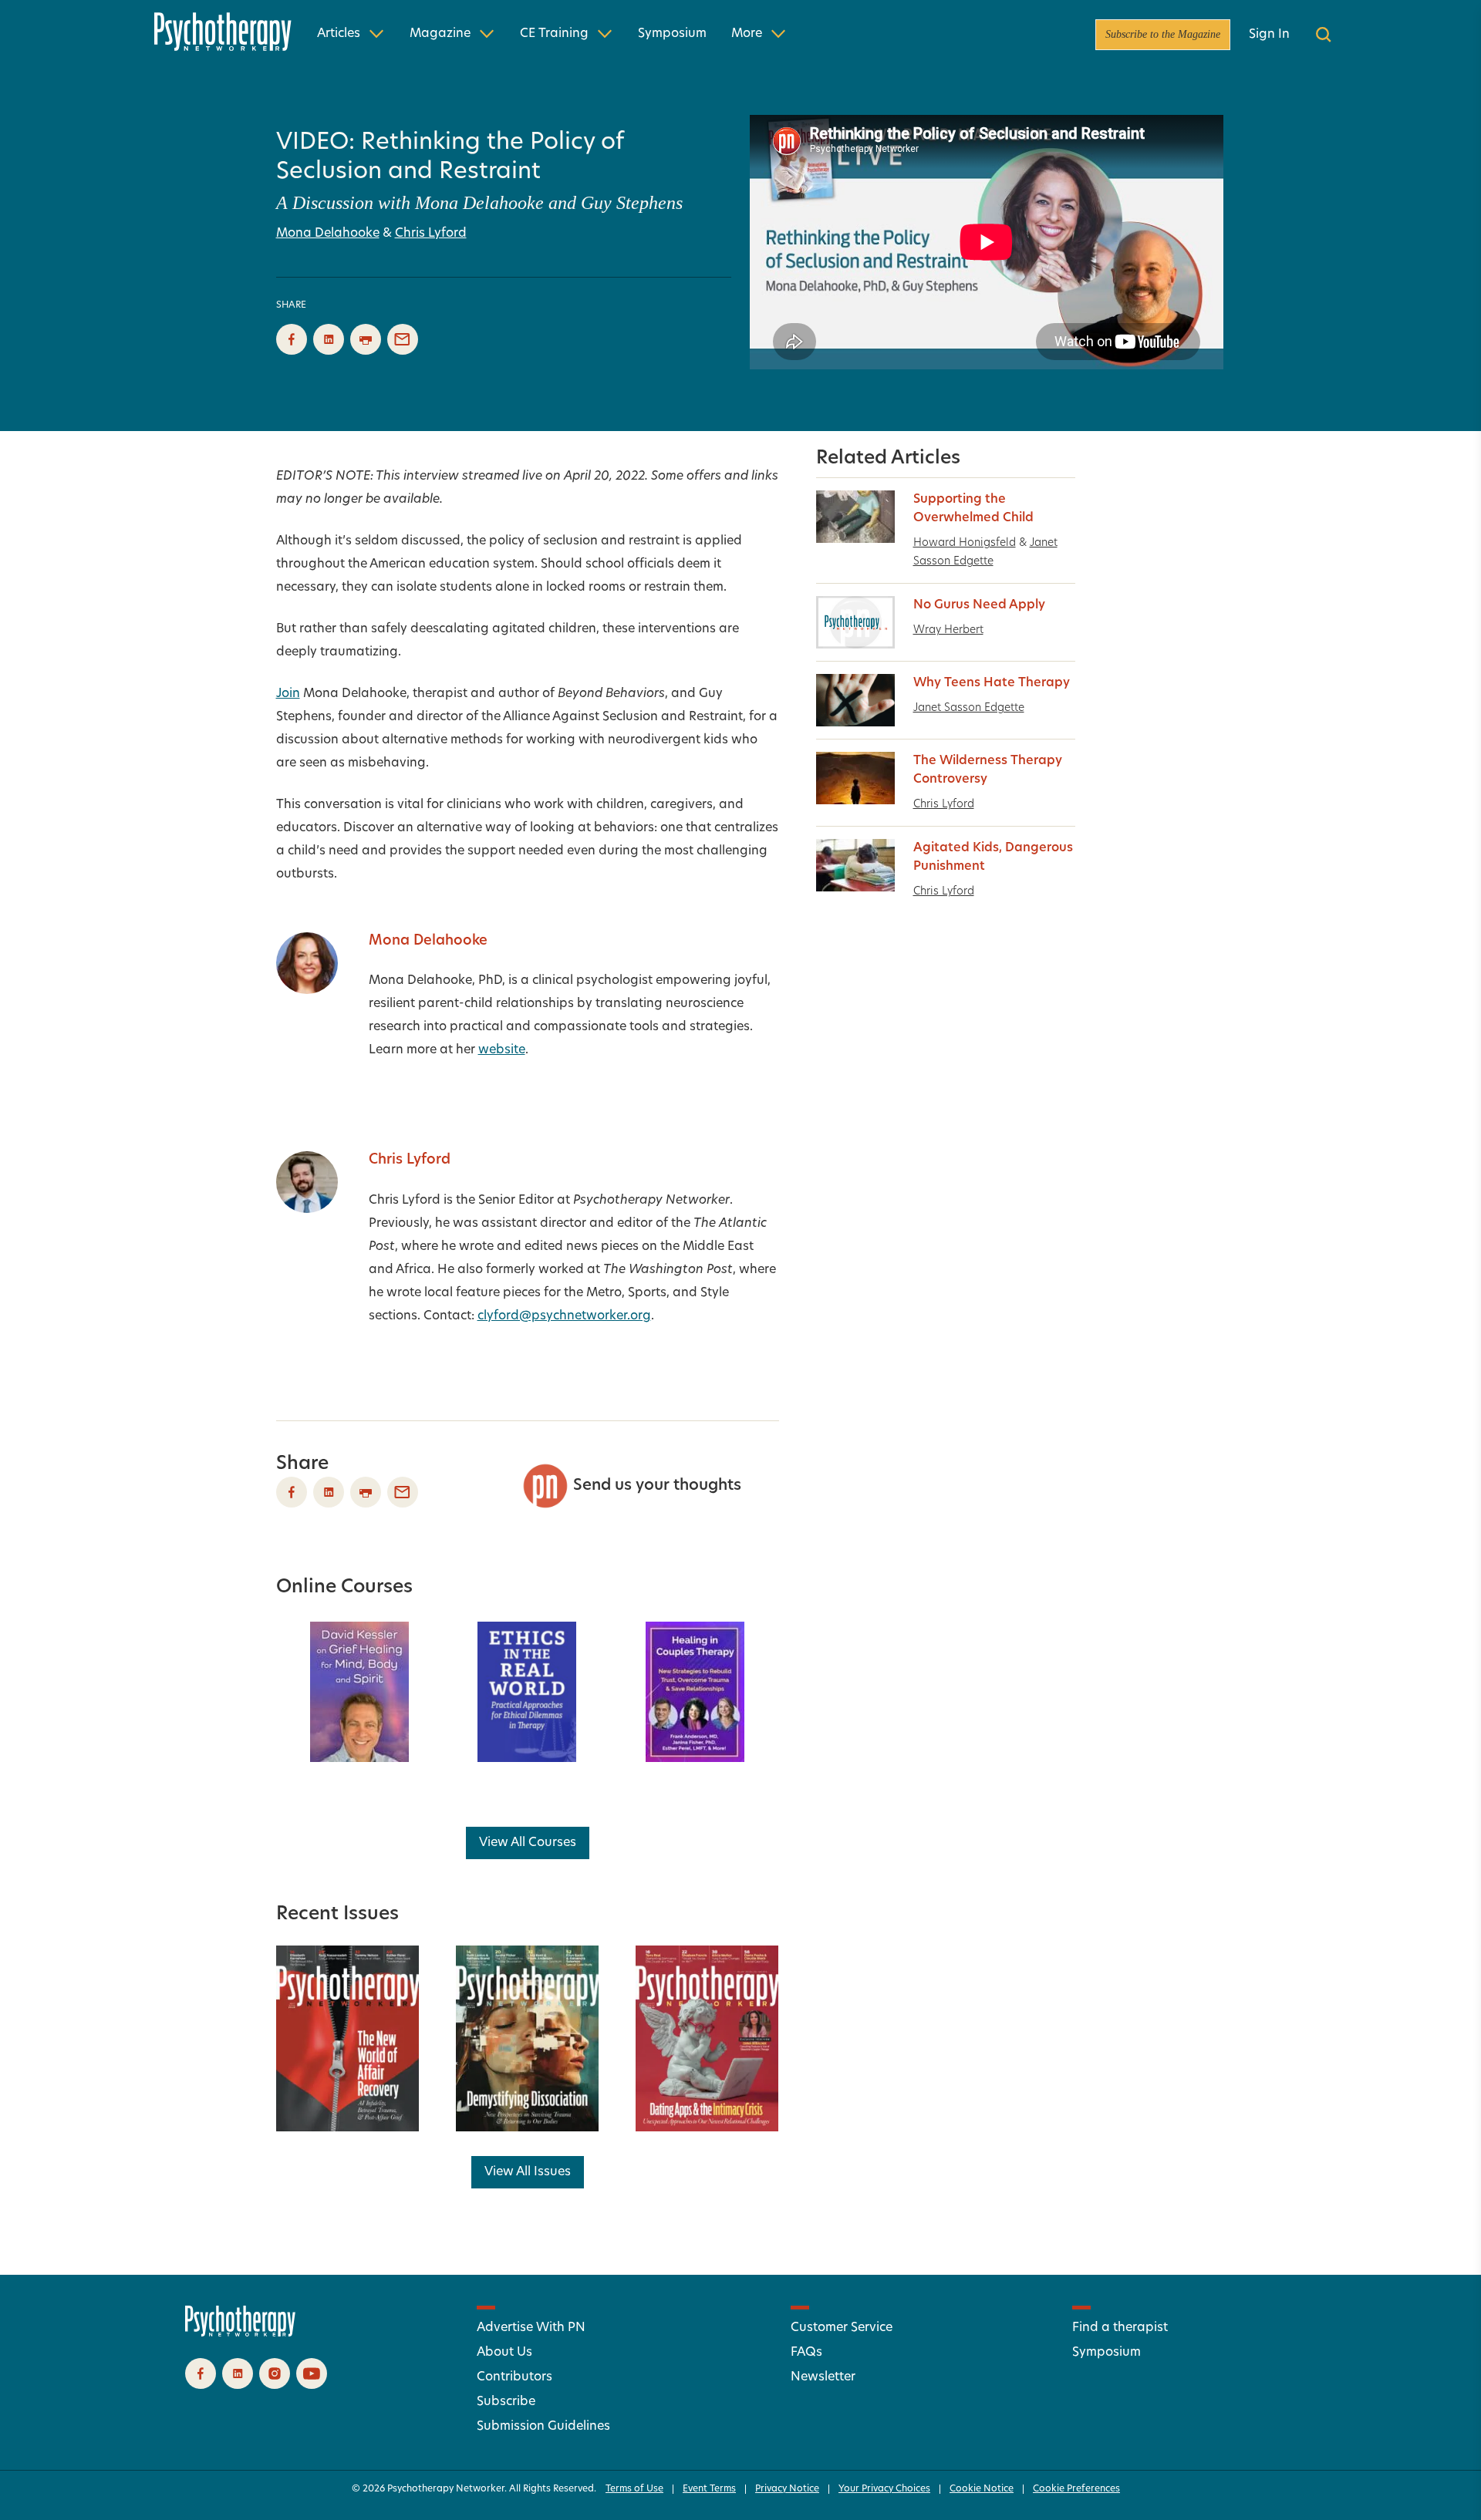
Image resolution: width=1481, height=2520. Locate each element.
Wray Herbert (948, 630)
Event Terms (709, 2489)
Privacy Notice (787, 2489)
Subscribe (506, 2402)
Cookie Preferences (1076, 2489)
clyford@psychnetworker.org (564, 1316)
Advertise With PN (531, 2328)
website (502, 1050)
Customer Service (842, 2328)
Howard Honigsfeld (965, 543)
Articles (339, 34)
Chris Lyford (431, 234)
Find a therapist (1120, 2328)
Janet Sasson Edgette (969, 708)
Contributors (514, 2377)
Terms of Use (634, 2489)
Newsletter (823, 2377)
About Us (504, 2353)
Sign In (1269, 35)
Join (288, 694)
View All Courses (528, 1843)
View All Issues (528, 2172)
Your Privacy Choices (884, 2489)
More (747, 34)
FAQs (806, 2353)
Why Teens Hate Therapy (992, 683)
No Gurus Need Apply (979, 605)
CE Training (554, 34)
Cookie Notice (982, 2489)
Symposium (672, 34)
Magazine (440, 34)
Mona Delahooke (328, 234)
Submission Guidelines (543, 2427)
